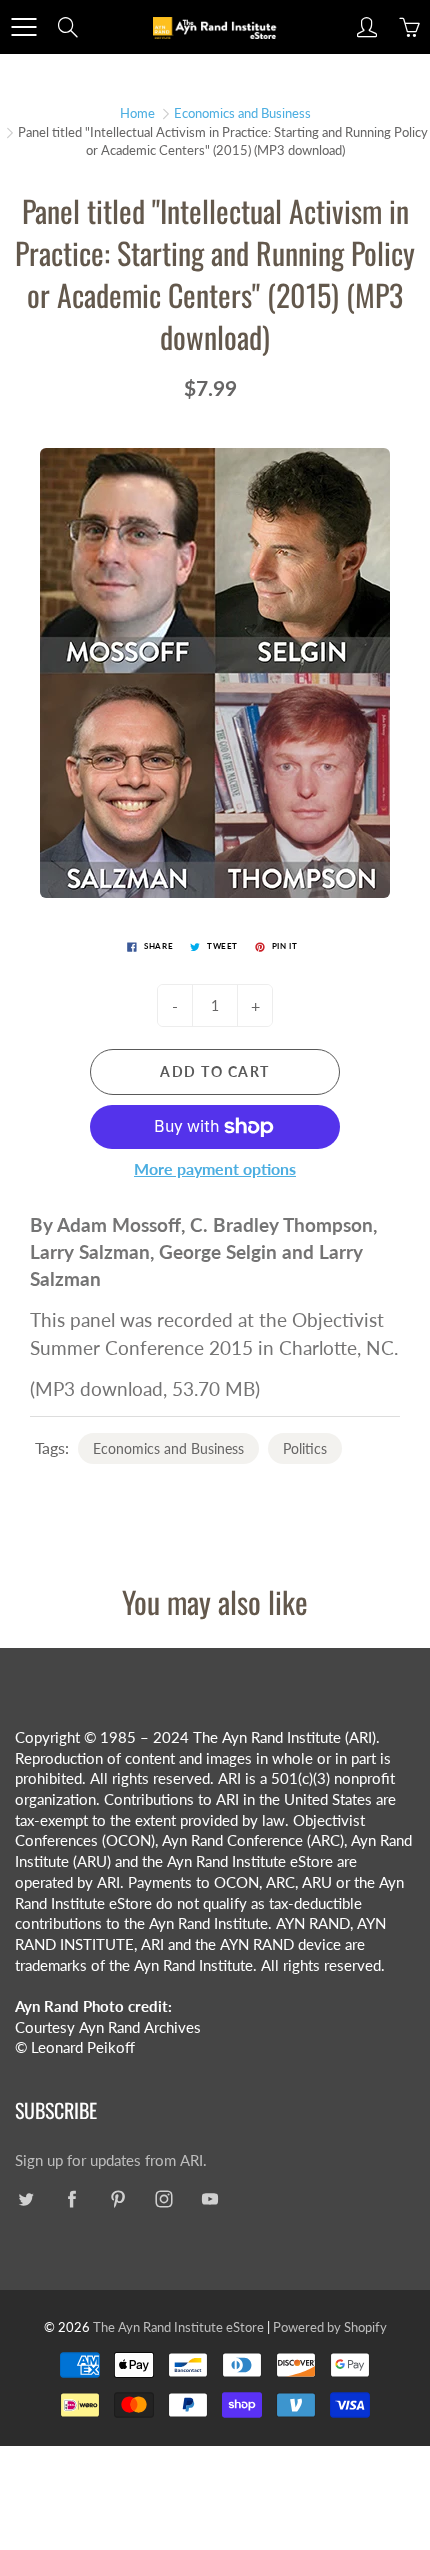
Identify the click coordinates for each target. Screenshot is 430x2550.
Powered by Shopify (330, 2327)
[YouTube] (209, 2199)
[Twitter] (25, 2199)
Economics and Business (242, 113)
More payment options (215, 1168)
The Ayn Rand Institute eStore (178, 2327)
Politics (305, 1448)
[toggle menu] (23, 27)
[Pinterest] (117, 2199)
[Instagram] (163, 2199)
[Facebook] (71, 2199)
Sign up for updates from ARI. (111, 2160)
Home (137, 113)
